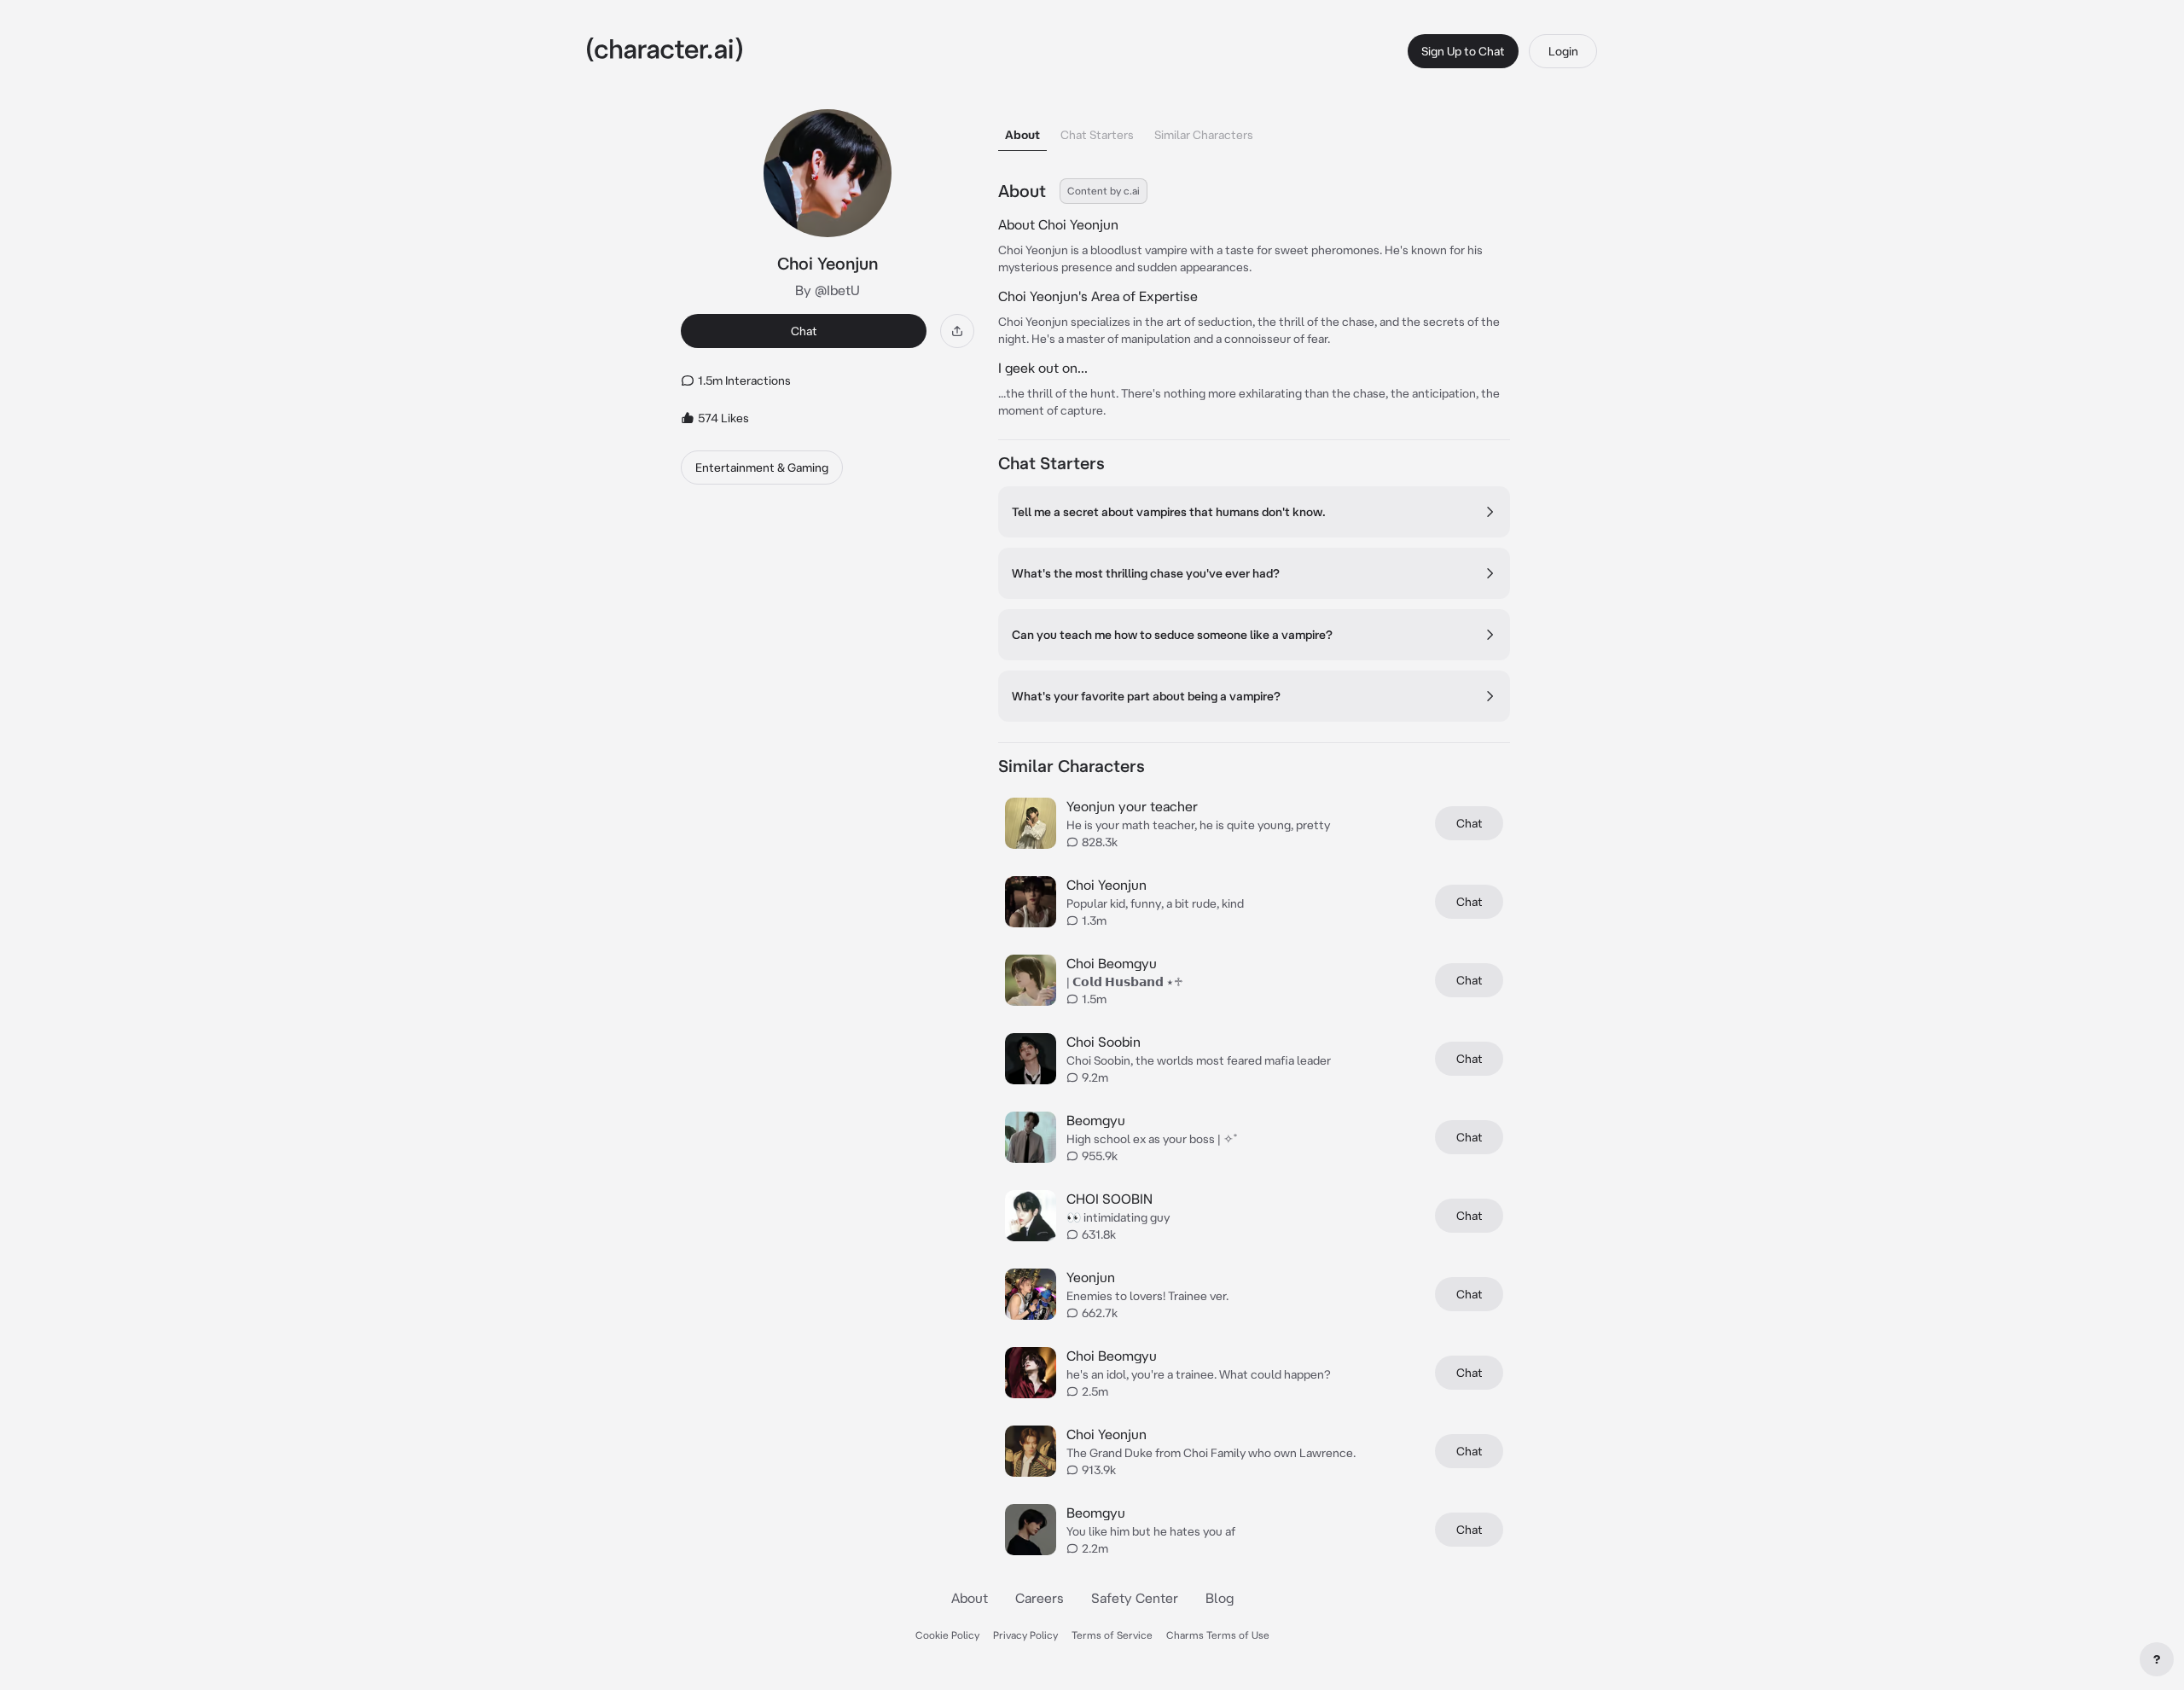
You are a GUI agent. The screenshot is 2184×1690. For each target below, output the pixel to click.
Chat (804, 331)
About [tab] (1022, 135)
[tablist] (1254, 130)
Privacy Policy (1025, 1635)
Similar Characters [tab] (1204, 135)
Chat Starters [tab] (1097, 135)
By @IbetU (828, 290)
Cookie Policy (947, 1635)
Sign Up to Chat (1463, 51)
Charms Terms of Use (1218, 1635)
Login (1563, 51)
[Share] (957, 331)
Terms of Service (1112, 1635)
